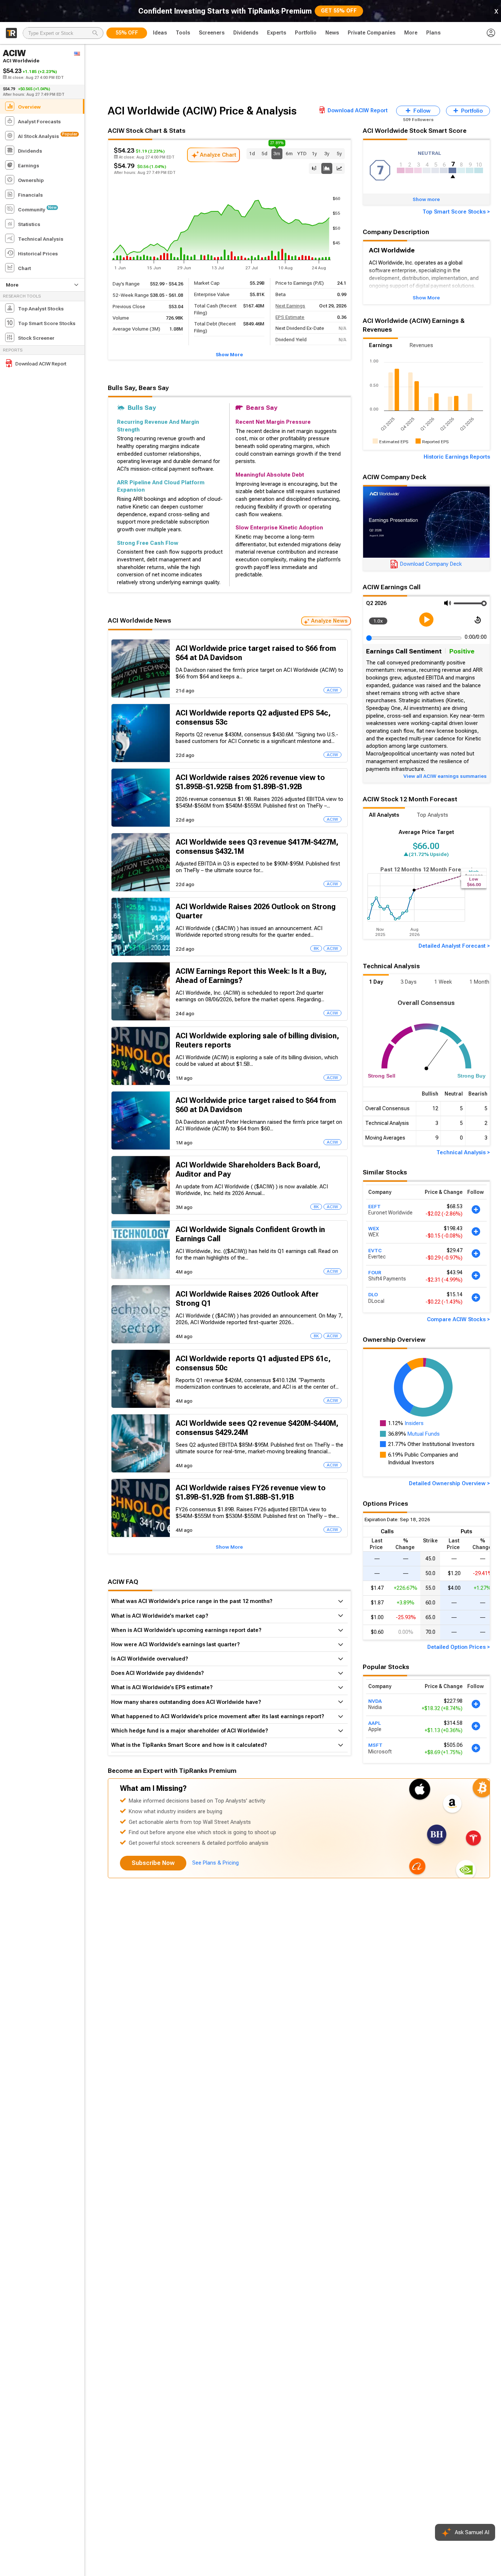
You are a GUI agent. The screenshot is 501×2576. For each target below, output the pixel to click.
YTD (302, 153)
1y (314, 153)
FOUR (375, 1272)
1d (252, 153)
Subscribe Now (153, 1863)
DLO (373, 1295)
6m (289, 153)
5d (264, 153)
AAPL (374, 1723)
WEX (374, 1228)
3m (277, 152)
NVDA (375, 1701)
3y (327, 153)
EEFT (374, 1206)
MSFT (375, 1745)
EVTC (375, 1250)
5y (339, 153)
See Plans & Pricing (215, 1863)
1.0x (378, 621)
